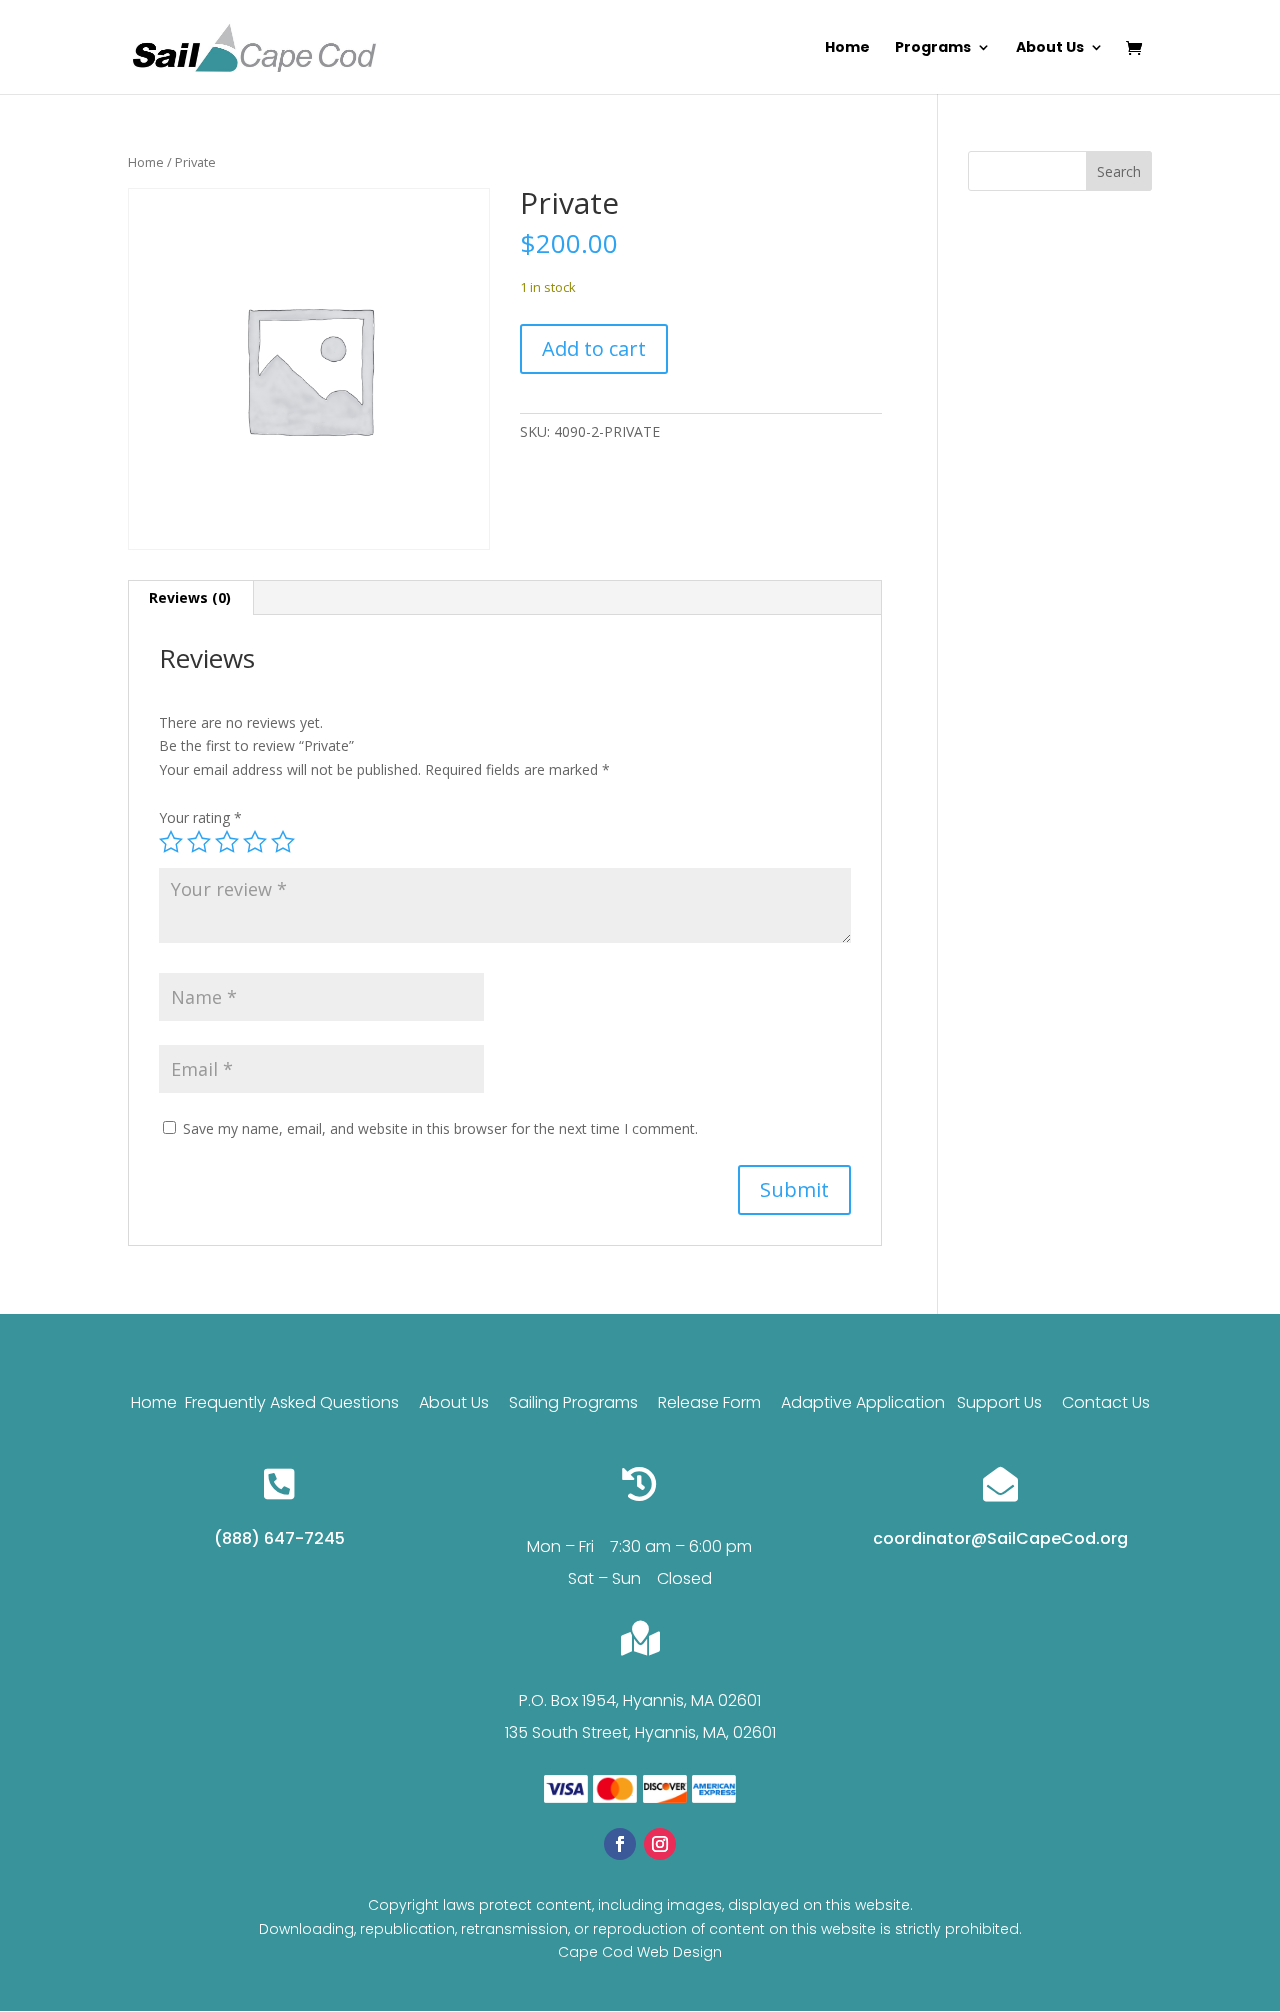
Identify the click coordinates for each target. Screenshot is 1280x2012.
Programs (933, 48)
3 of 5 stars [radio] (227, 842)
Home (847, 48)
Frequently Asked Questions (292, 1402)
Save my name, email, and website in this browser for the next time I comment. (440, 1128)
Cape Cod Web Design (640, 1952)
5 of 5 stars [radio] (283, 842)
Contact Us (1106, 1402)
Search (1119, 171)
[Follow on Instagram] (660, 1844)
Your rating (200, 817)
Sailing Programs (573, 1402)
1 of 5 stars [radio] (171, 842)
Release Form (711, 1402)
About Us (1050, 48)
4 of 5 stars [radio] (255, 842)
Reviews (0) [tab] (190, 597)
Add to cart (594, 348)
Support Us (999, 1402)
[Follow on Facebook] (620, 1844)
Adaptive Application (863, 1402)
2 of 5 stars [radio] (199, 842)
